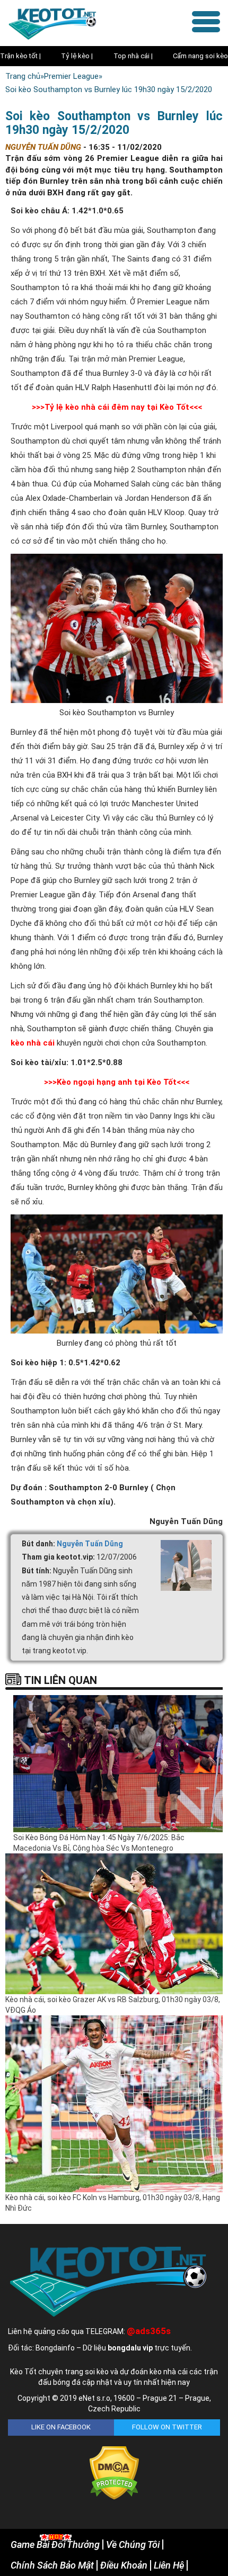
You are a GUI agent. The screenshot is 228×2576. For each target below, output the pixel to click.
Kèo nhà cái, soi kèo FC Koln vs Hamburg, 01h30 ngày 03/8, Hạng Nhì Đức (113, 2203)
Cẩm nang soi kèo (200, 56)
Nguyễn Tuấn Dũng (90, 1544)
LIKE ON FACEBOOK (61, 2427)
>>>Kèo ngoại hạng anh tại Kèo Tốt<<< (117, 1082)
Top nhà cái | (133, 56)
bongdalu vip (130, 2348)
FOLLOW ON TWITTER (167, 2427)
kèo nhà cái (33, 1043)
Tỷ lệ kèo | (77, 56)
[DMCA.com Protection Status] (114, 2472)
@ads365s (149, 2331)
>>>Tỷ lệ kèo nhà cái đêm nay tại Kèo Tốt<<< (117, 407)
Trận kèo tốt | (20, 56)
